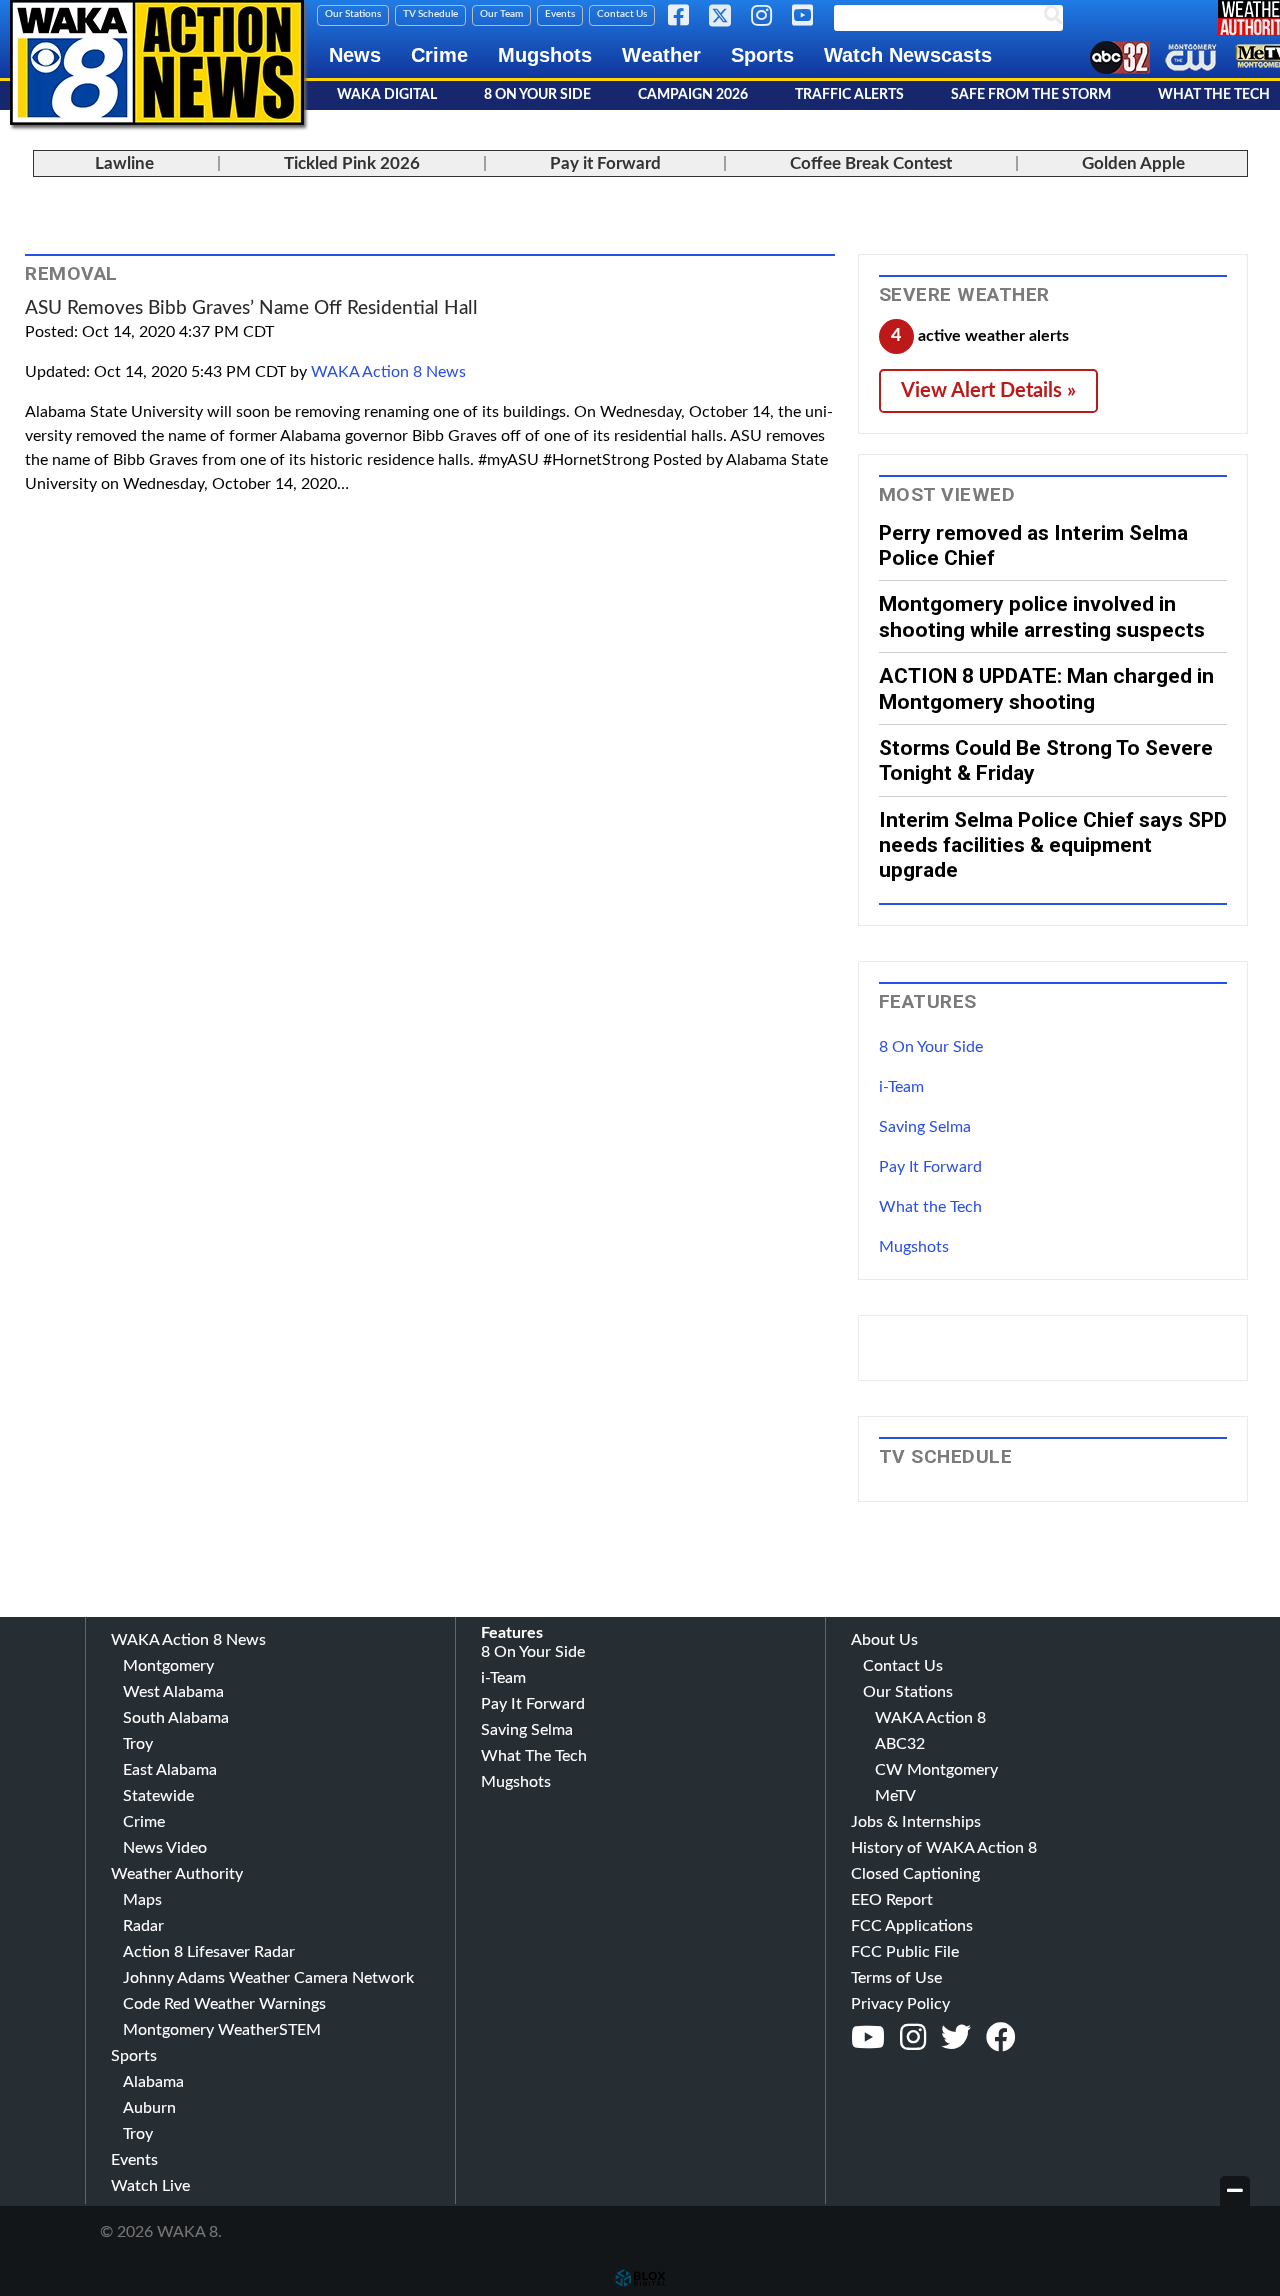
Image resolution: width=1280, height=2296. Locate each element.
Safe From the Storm (1031, 95)
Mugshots (545, 55)
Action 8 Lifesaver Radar (209, 1952)
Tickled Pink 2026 (352, 163)
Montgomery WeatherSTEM (222, 2030)
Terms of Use (896, 1978)
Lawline (124, 163)
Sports (762, 55)
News (355, 55)
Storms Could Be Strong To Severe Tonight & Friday (1046, 760)
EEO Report (892, 1900)
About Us (884, 1640)
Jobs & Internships (916, 1822)
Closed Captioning (915, 1874)
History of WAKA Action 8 (944, 1848)
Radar (143, 1926)
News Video (165, 1848)
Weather (661, 55)
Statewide (158, 1796)
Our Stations (353, 14)
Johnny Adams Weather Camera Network (268, 1978)
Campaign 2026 (693, 95)
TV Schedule (430, 14)
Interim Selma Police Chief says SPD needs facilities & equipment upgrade (1053, 845)
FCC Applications (912, 1926)
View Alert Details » (988, 391)
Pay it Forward (605, 163)
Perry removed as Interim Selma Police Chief (1033, 545)
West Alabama (173, 1692)
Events (560, 14)
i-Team (901, 1087)
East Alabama (170, 1770)
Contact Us (622, 14)
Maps (142, 1900)
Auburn (149, 2108)
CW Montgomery (936, 1770)
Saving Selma (925, 1127)
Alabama (153, 2082)
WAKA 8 (157, 62)
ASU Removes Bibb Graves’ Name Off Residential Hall (251, 308)
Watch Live (150, 2186)
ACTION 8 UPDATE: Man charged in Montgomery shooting (1046, 688)
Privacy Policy (900, 2004)
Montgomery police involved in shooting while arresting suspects (1042, 616)
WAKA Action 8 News (388, 372)
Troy (138, 1744)
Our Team (501, 14)
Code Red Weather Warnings (224, 2004)
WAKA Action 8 (930, 1718)
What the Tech (930, 1207)
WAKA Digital (387, 95)
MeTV (895, 1796)
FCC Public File (905, 1952)
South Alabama (176, 1718)
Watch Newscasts (908, 55)
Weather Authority (177, 1874)
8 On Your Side (537, 95)
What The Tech (534, 1756)
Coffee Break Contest (871, 163)
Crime (439, 55)
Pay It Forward (930, 1167)
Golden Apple (1133, 163)
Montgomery (168, 1666)
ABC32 (900, 1744)
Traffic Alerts (849, 95)
